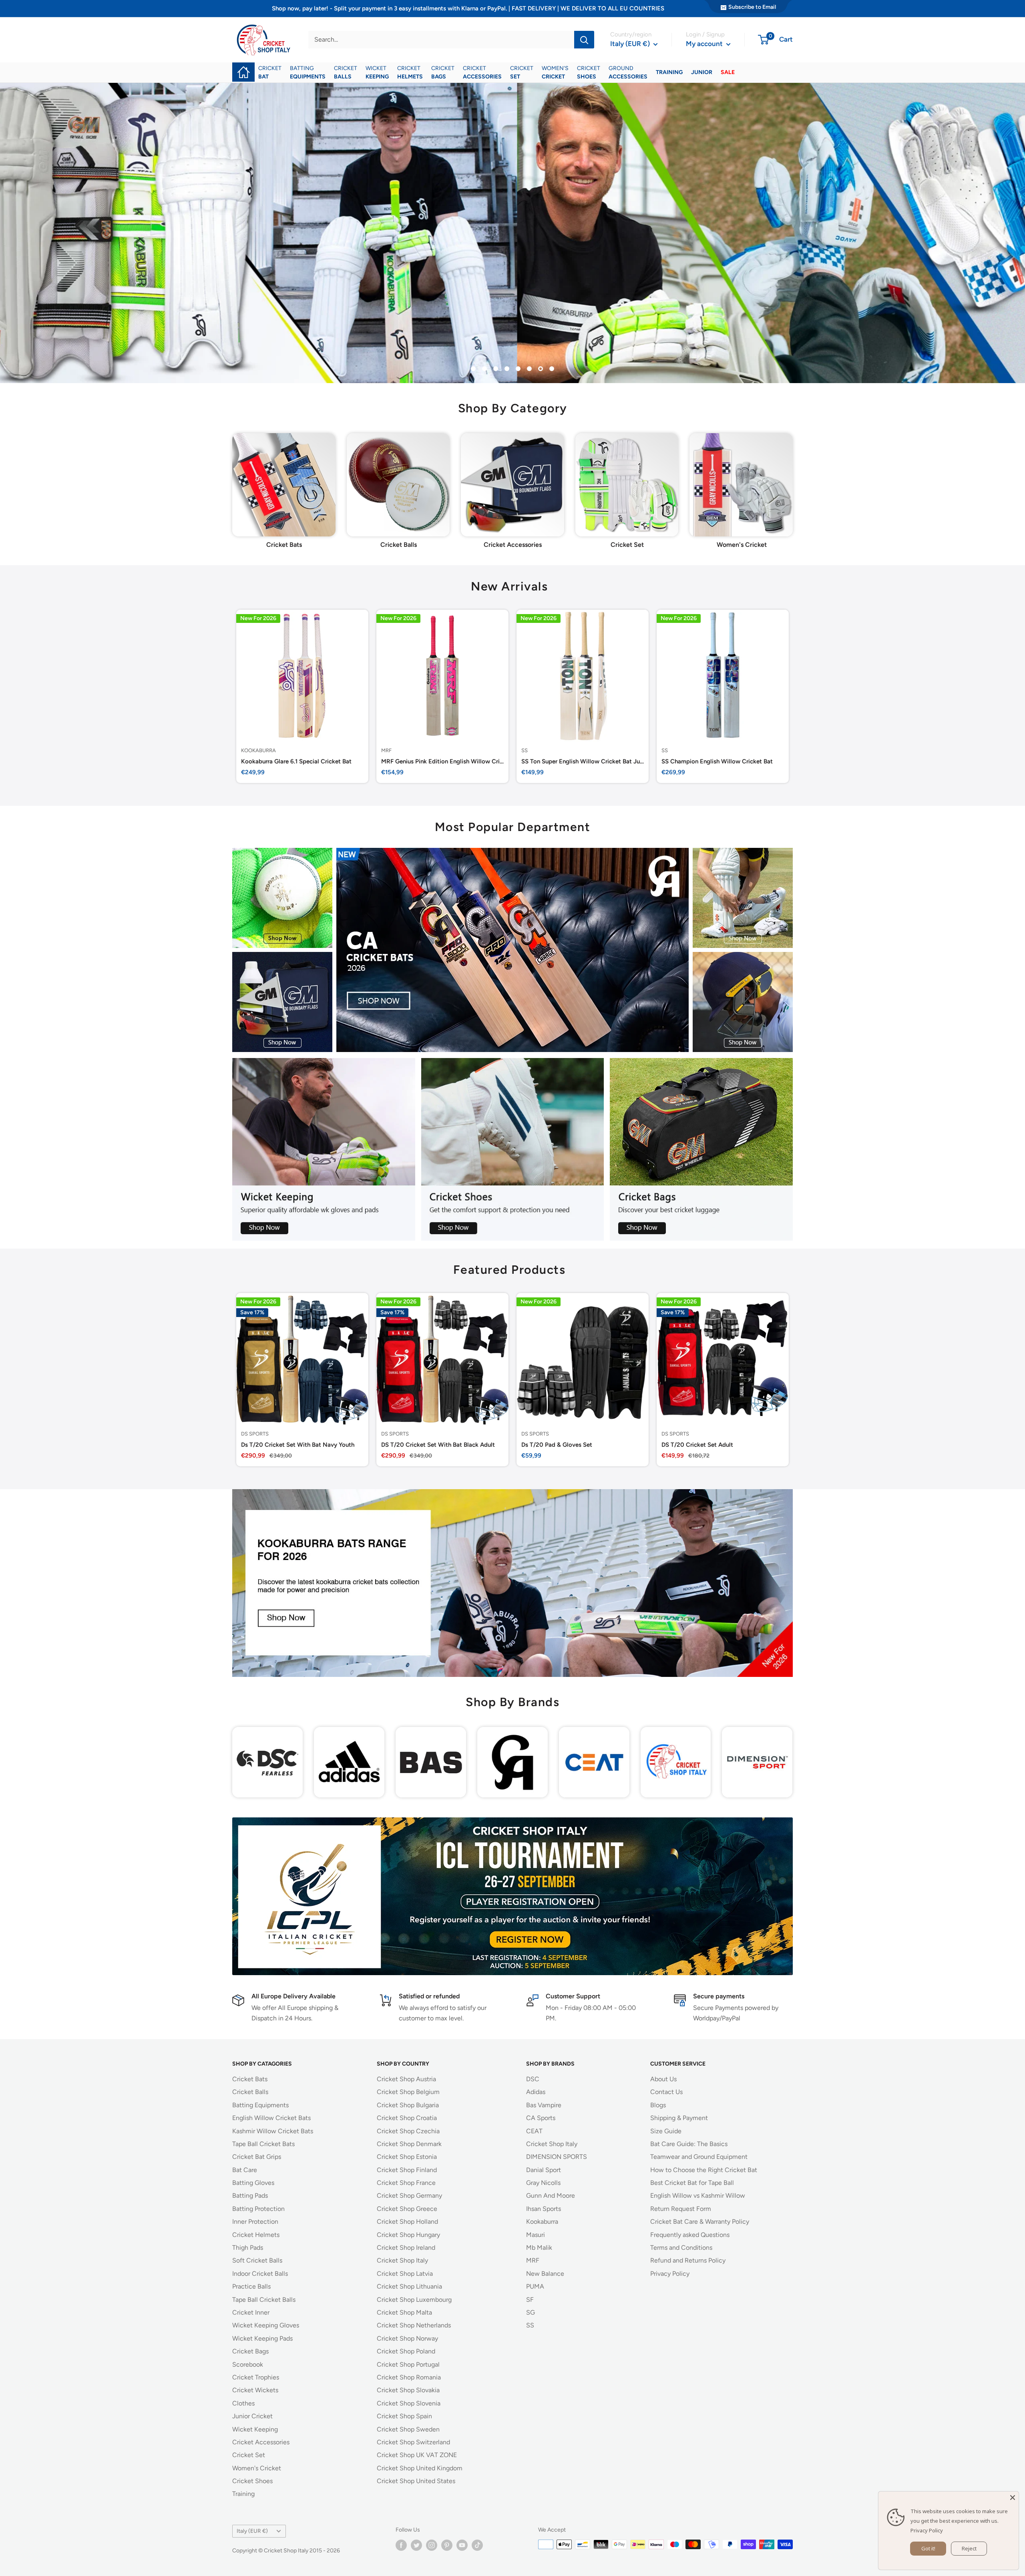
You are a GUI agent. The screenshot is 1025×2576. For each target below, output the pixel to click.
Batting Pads (250, 2196)
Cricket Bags (250, 2351)
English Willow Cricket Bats (271, 2118)
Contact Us (666, 2092)
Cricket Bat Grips (257, 2157)
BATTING (308, 72)
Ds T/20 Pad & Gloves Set (557, 1445)
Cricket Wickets (255, 2390)
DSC (533, 2079)
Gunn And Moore (551, 2196)
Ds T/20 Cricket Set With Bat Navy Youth (298, 1445)
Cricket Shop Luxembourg (414, 2300)
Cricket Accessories (261, 2442)
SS (525, 750)
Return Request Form (681, 2209)
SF (530, 2300)
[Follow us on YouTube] (462, 2545)
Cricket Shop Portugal (408, 2364)
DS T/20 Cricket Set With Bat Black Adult (438, 1445)
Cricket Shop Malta (404, 2312)
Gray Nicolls (543, 2183)
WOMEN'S (555, 72)
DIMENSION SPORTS (557, 2157)
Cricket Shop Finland (407, 2170)
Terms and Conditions (681, 2248)
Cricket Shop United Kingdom (420, 2468)
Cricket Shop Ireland (406, 2248)
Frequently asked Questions (690, 2235)
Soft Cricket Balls (257, 2260)
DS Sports (255, 1434)
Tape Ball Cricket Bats (263, 2144)
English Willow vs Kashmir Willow (698, 2196)
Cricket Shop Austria (406, 2079)
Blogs (658, 2105)
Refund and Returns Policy (688, 2260)
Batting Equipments (260, 2105)
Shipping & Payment (679, 2118)
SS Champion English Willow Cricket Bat (717, 762)
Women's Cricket (257, 2468)
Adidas (536, 2092)
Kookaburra (258, 750)
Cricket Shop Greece (407, 2209)
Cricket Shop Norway (407, 2338)
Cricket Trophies (256, 2377)
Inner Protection (255, 2222)
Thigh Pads (248, 2248)
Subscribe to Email (752, 7)
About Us (663, 2079)
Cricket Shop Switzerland (413, 2442)
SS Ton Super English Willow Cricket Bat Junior (583, 762)
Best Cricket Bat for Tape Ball (692, 2183)
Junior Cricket (252, 2416)
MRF (386, 750)
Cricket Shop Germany (409, 2196)
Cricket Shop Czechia (408, 2131)
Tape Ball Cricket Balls (264, 2300)
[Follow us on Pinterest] (447, 2545)
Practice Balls (251, 2286)
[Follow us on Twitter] (416, 2545)
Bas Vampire (544, 2105)
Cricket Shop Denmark (409, 2144)
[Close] (1013, 2498)
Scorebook (248, 2364)
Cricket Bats (250, 2079)
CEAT (534, 2131)
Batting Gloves (253, 2183)
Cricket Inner (251, 2312)
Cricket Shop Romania (409, 2377)
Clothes (243, 2403)
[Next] (793, 481)
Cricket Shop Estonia (407, 2157)
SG (531, 2312)
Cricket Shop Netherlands (414, 2325)
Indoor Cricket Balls (260, 2274)
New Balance (545, 2274)
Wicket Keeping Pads (262, 2338)
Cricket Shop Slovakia (408, 2390)
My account (705, 44)
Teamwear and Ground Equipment (699, 2157)
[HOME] (243, 67)
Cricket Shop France (406, 2183)
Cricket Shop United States (416, 2481)
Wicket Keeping (255, 2429)
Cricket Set (249, 2455)
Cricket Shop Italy (402, 2260)
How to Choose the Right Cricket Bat (704, 2170)
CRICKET (270, 72)
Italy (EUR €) (252, 2531)
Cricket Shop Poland (406, 2351)
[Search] (584, 40)
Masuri (536, 2235)
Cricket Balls (250, 2092)
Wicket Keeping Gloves (266, 2325)
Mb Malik (539, 2248)
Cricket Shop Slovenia (409, 2403)
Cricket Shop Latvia (405, 2274)
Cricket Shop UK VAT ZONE (417, 2455)
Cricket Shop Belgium (408, 2092)
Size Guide (666, 2131)
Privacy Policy (670, 2274)
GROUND (628, 72)
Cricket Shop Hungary (408, 2235)
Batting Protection (258, 2209)
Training (243, 2494)
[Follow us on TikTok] (477, 2545)
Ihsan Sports (544, 2209)
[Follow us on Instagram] (432, 2545)
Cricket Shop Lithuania (409, 2286)
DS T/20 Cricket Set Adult (697, 1445)
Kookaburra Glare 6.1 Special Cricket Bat (296, 762)
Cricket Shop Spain (404, 2416)
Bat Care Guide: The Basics (689, 2144)
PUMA (535, 2286)
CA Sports (541, 2118)
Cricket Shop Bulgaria (408, 2105)
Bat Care (245, 2170)
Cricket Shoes (252, 2481)
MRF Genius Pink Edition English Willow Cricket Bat (442, 762)
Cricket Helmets (256, 2235)
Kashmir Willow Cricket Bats (273, 2131)
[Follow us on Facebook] (401, 2545)
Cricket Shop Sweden (408, 2429)
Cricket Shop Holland (407, 2222)
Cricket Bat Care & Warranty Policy (700, 2222)
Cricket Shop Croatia (407, 2118)
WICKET (377, 72)
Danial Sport (544, 2170)
